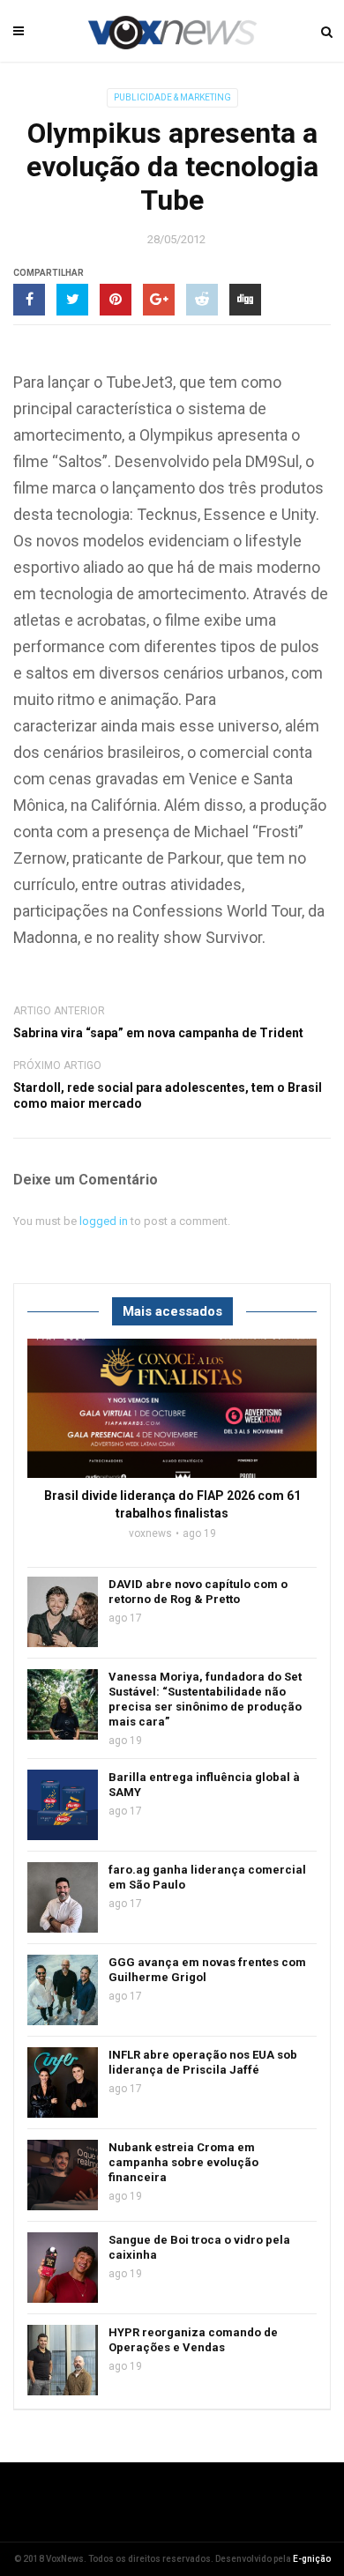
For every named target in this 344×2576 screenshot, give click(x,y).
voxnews (150, 1533)
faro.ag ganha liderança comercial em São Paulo (207, 1877)
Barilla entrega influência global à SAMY (204, 1785)
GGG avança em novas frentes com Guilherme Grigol (207, 1970)
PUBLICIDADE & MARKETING (172, 97)
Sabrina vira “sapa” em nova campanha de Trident (158, 1033)
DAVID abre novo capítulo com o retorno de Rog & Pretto (198, 1592)
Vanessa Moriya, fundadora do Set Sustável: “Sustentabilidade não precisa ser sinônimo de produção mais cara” (205, 1699)
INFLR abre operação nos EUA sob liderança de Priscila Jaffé (203, 2062)
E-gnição (312, 2559)
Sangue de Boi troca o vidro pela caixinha (199, 2247)
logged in (104, 1221)
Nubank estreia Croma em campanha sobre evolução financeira (183, 2162)
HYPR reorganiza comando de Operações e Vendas (193, 2340)
